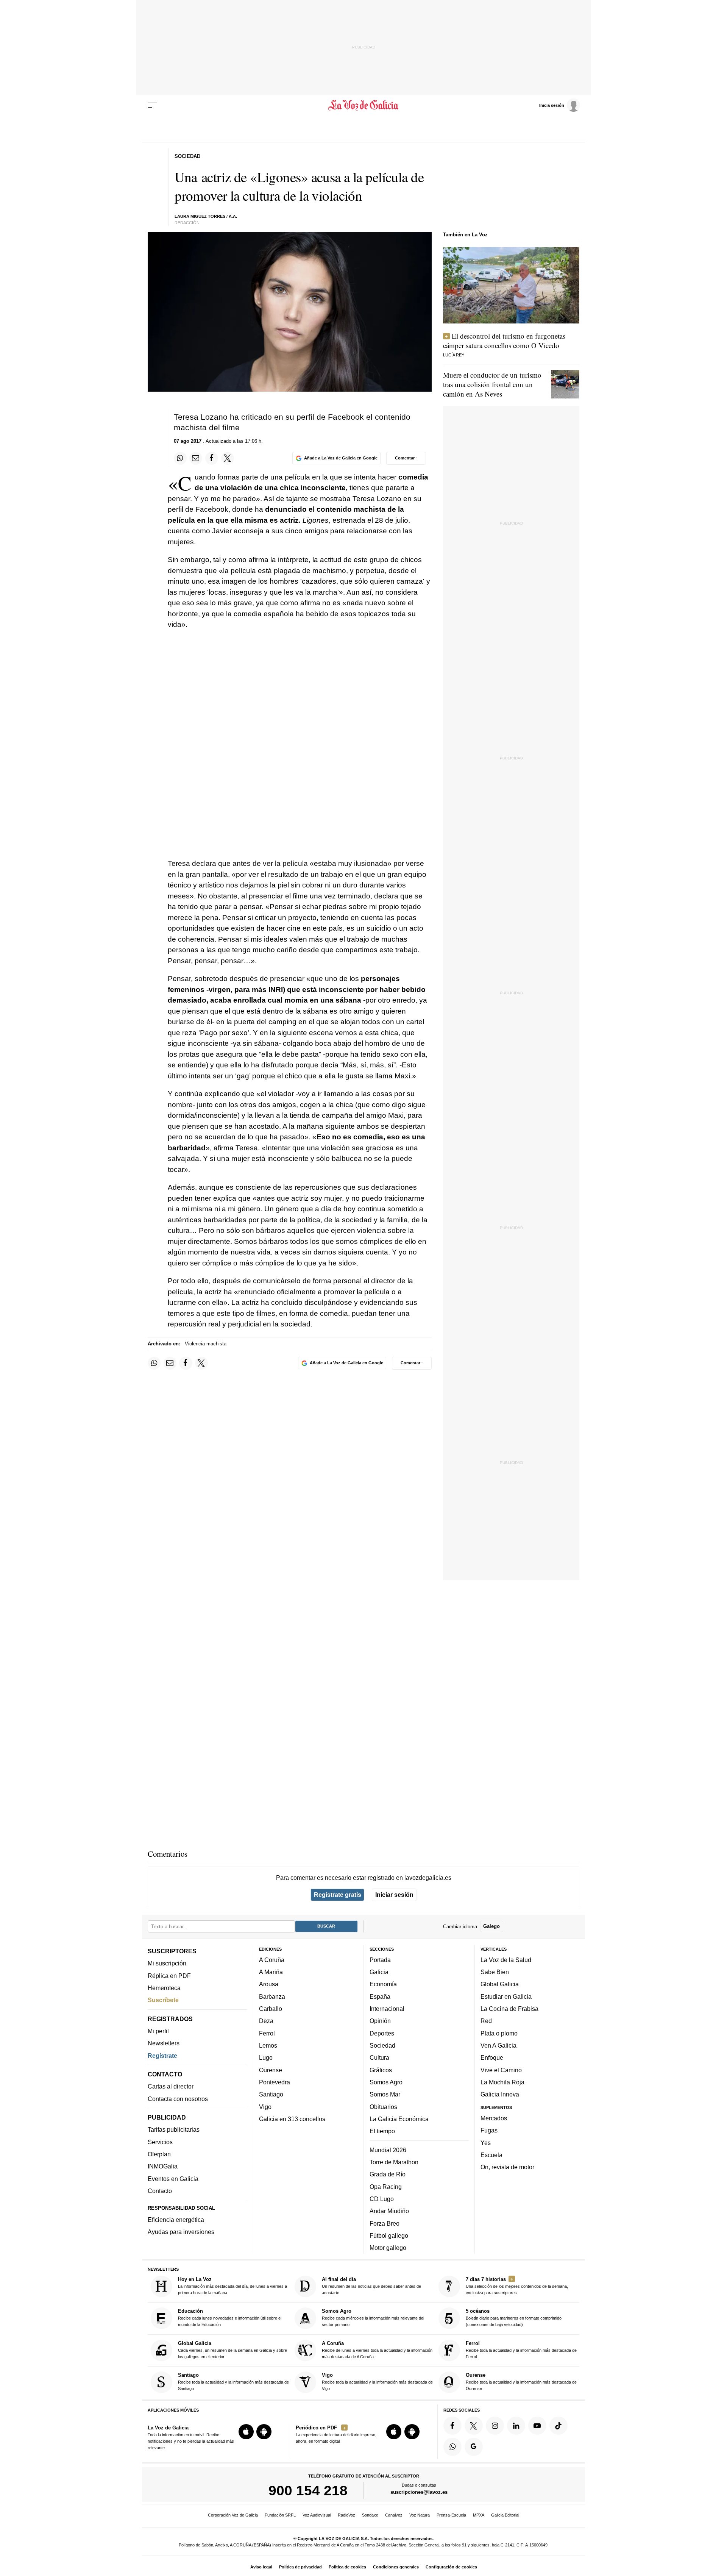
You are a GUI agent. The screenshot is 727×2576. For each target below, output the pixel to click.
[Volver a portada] (364, 105)
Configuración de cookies (451, 2567)
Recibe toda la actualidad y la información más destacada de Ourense (521, 2382)
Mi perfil (158, 2031)
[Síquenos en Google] (474, 2446)
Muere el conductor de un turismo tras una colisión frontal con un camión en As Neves (492, 384)
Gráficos (381, 2070)
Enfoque (492, 2057)
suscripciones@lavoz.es (419, 2492)
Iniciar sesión (394, 1895)
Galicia (379, 1972)
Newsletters (164, 2043)
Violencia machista (206, 1344)
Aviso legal (261, 2567)
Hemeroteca (164, 1988)
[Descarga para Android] (264, 2432)
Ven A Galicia (498, 2045)
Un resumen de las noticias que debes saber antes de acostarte (371, 2286)
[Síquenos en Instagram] (495, 2426)
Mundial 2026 (388, 2150)
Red (486, 2021)
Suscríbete (163, 2000)
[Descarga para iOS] (246, 2432)
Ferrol (267, 2033)
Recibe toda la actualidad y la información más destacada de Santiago (233, 2382)
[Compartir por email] (196, 458)
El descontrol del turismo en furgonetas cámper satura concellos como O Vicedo (504, 341)
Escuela (491, 2155)
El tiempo (382, 2131)
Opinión (380, 2021)
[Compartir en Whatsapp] (180, 458)
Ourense (271, 2070)
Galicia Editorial (505, 2515)
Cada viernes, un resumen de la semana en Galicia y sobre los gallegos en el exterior (232, 2350)
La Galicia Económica (399, 2119)
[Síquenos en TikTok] (559, 2426)
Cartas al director (171, 2086)
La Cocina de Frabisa (509, 2009)
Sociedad (382, 2045)
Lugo (266, 2057)
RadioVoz (346, 2515)
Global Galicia (500, 1984)
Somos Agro (386, 2082)
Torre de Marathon (394, 2162)
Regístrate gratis (338, 1895)
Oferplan (159, 2154)
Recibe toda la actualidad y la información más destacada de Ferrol (521, 2350)
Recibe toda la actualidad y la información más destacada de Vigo (377, 2382)
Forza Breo (385, 2223)
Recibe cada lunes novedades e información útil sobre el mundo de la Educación (230, 2317)
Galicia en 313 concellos (292, 2119)
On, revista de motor (507, 2167)
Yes (486, 2142)
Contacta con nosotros (178, 2098)
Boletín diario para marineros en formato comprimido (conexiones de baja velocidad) (514, 2317)
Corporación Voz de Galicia (233, 2515)
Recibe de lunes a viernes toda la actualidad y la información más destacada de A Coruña (377, 2350)
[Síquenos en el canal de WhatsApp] (452, 2446)
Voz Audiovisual (317, 2515)
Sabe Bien (495, 1972)
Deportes (382, 2033)
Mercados (494, 2118)
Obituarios (383, 2106)
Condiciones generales (396, 2567)
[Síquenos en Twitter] (474, 2426)
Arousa (269, 1984)
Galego (491, 1926)
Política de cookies (347, 2567)
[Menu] (153, 105)
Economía (383, 1984)
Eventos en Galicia (173, 2178)
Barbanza (272, 1996)
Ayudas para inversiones (181, 2232)
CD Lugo (382, 2199)
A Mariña (271, 1972)
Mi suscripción (167, 1963)
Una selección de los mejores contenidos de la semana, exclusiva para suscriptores (517, 2286)
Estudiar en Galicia (506, 1996)
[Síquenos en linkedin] (516, 2426)
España (380, 1996)
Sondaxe (370, 2515)
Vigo (265, 2106)
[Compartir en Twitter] (228, 458)
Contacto (160, 2191)
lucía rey (454, 355)
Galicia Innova (500, 2094)
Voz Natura (420, 2515)
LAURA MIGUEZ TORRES (200, 216)
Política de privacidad (300, 2567)
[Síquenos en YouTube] (537, 2426)
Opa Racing (386, 2186)
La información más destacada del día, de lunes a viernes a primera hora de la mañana (232, 2286)
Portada (380, 1960)
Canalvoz (394, 2515)
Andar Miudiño (389, 2211)
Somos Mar (385, 2094)
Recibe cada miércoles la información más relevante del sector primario (373, 2317)
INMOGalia (163, 2166)
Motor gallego (388, 2248)
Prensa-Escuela (451, 2515)
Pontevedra (275, 2082)
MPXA (479, 2515)
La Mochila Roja (502, 2082)
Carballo (271, 2009)
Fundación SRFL (280, 2515)
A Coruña (272, 1960)
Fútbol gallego (389, 2235)
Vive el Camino (501, 2070)
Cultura (379, 2057)
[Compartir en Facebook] (212, 458)
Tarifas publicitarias (174, 2129)
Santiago (271, 2094)
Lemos (268, 2045)
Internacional (387, 2009)
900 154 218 (308, 2490)
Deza (266, 2021)
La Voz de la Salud (506, 1960)
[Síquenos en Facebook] (452, 2426)
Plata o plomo (499, 2033)
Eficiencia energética (176, 2220)
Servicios (160, 2142)
